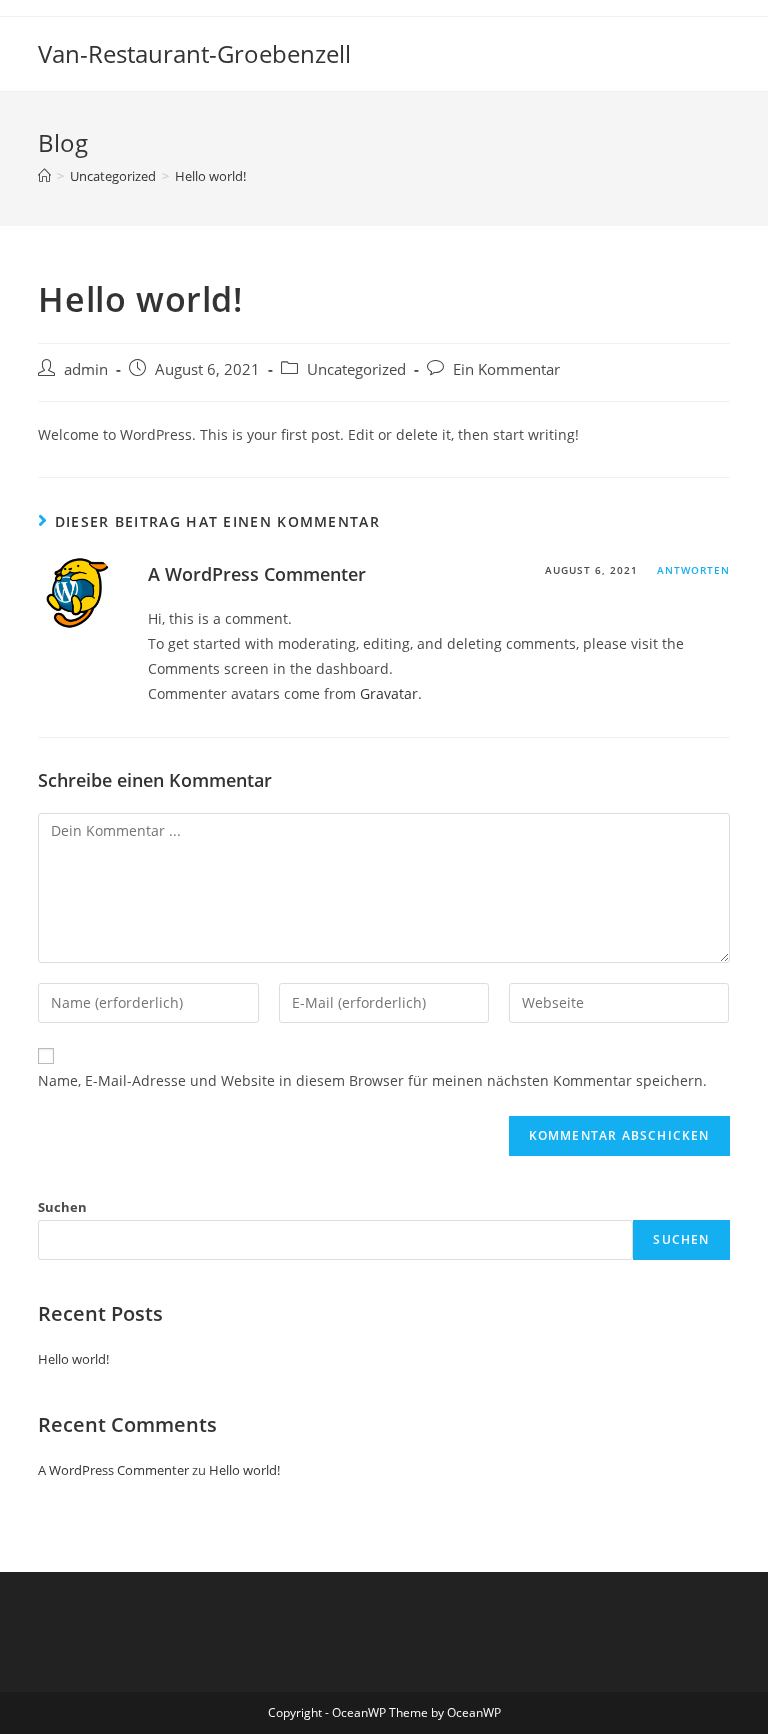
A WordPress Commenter (257, 574)
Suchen (62, 1207)
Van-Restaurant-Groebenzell (194, 53)
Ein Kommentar (506, 369)
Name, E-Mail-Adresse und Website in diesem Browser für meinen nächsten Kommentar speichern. (372, 1080)
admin (86, 369)
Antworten (693, 570)
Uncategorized (356, 369)
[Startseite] (44, 176)
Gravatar (389, 693)
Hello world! (73, 1359)
